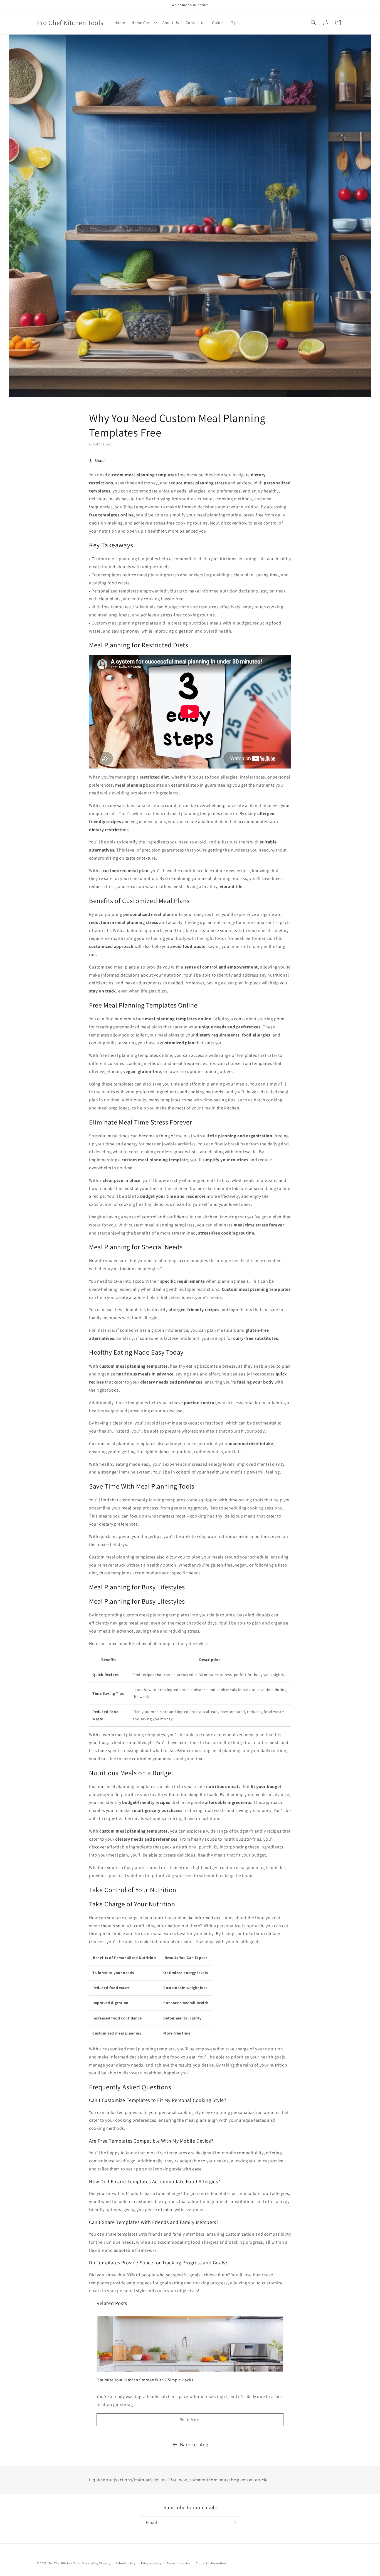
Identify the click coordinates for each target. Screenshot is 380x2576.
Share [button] (100, 460)
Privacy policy (151, 2563)
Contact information (211, 2563)
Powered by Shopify (96, 2563)
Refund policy (126, 2563)
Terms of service (179, 2563)
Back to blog (194, 2444)
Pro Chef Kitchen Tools (65, 2563)
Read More (190, 2420)
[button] (144, 23)
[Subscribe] (234, 2523)
